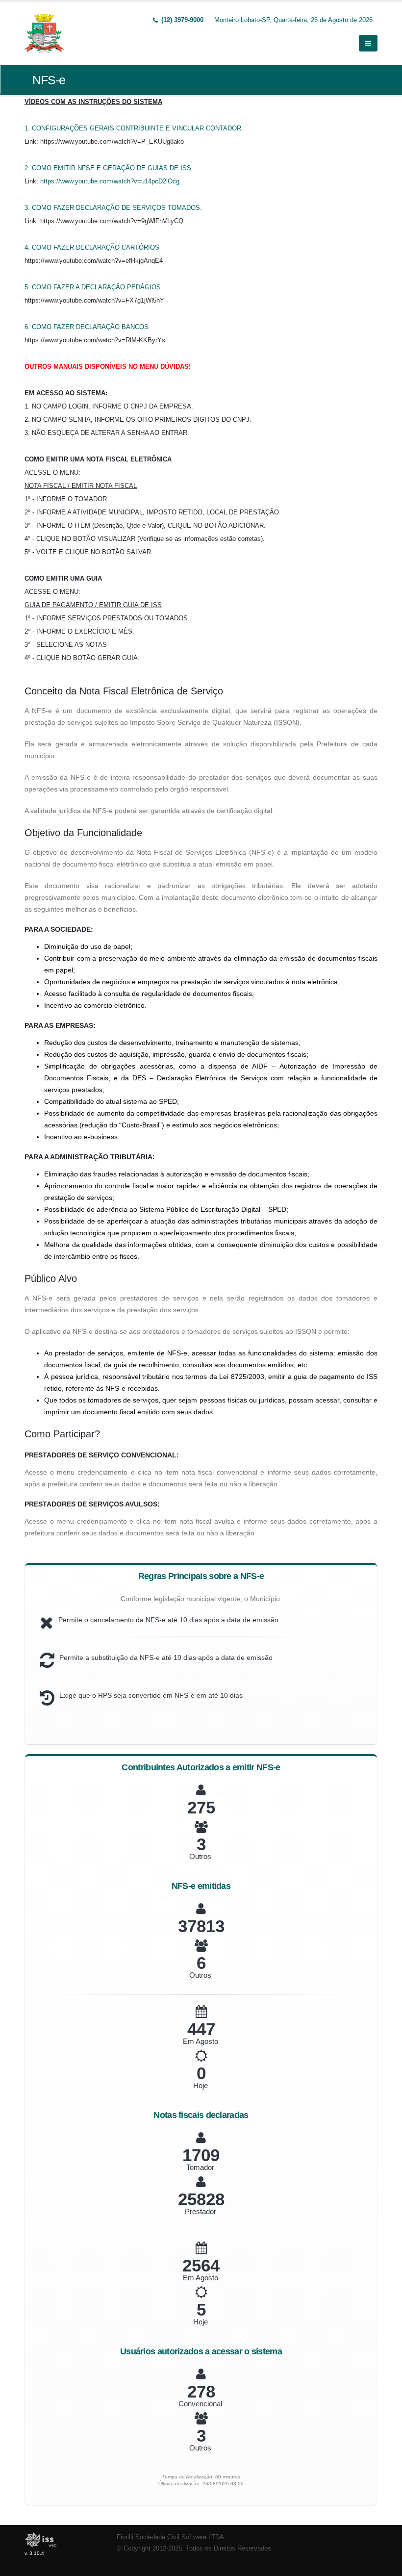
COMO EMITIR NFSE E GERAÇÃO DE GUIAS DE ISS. (113, 168)
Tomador (200, 2167)
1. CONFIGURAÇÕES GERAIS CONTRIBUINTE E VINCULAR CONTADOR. (134, 128)
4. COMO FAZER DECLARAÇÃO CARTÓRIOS (92, 247)
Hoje (201, 2085)
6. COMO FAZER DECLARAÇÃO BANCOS (87, 327)
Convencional (200, 2404)
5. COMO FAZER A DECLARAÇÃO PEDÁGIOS (93, 287)
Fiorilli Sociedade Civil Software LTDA (170, 2537)
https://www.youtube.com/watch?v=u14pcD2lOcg (110, 181)
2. (28, 168)
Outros (200, 1856)
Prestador (201, 2211)
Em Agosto (201, 2041)
